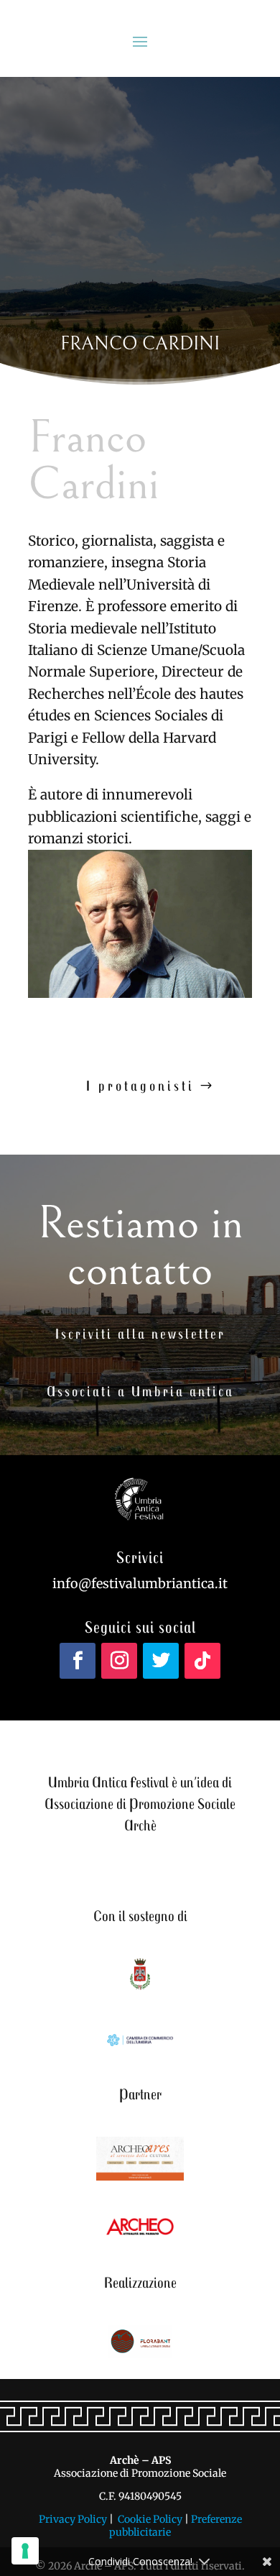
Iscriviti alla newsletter (140, 1333)
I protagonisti (140, 1085)
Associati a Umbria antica (140, 1391)
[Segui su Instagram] (119, 1661)
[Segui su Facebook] (78, 1661)
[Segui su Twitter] (161, 1661)
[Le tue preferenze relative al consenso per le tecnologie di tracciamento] (25, 2551)
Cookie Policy (150, 2519)
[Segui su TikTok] (202, 1661)
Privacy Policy (73, 2519)
